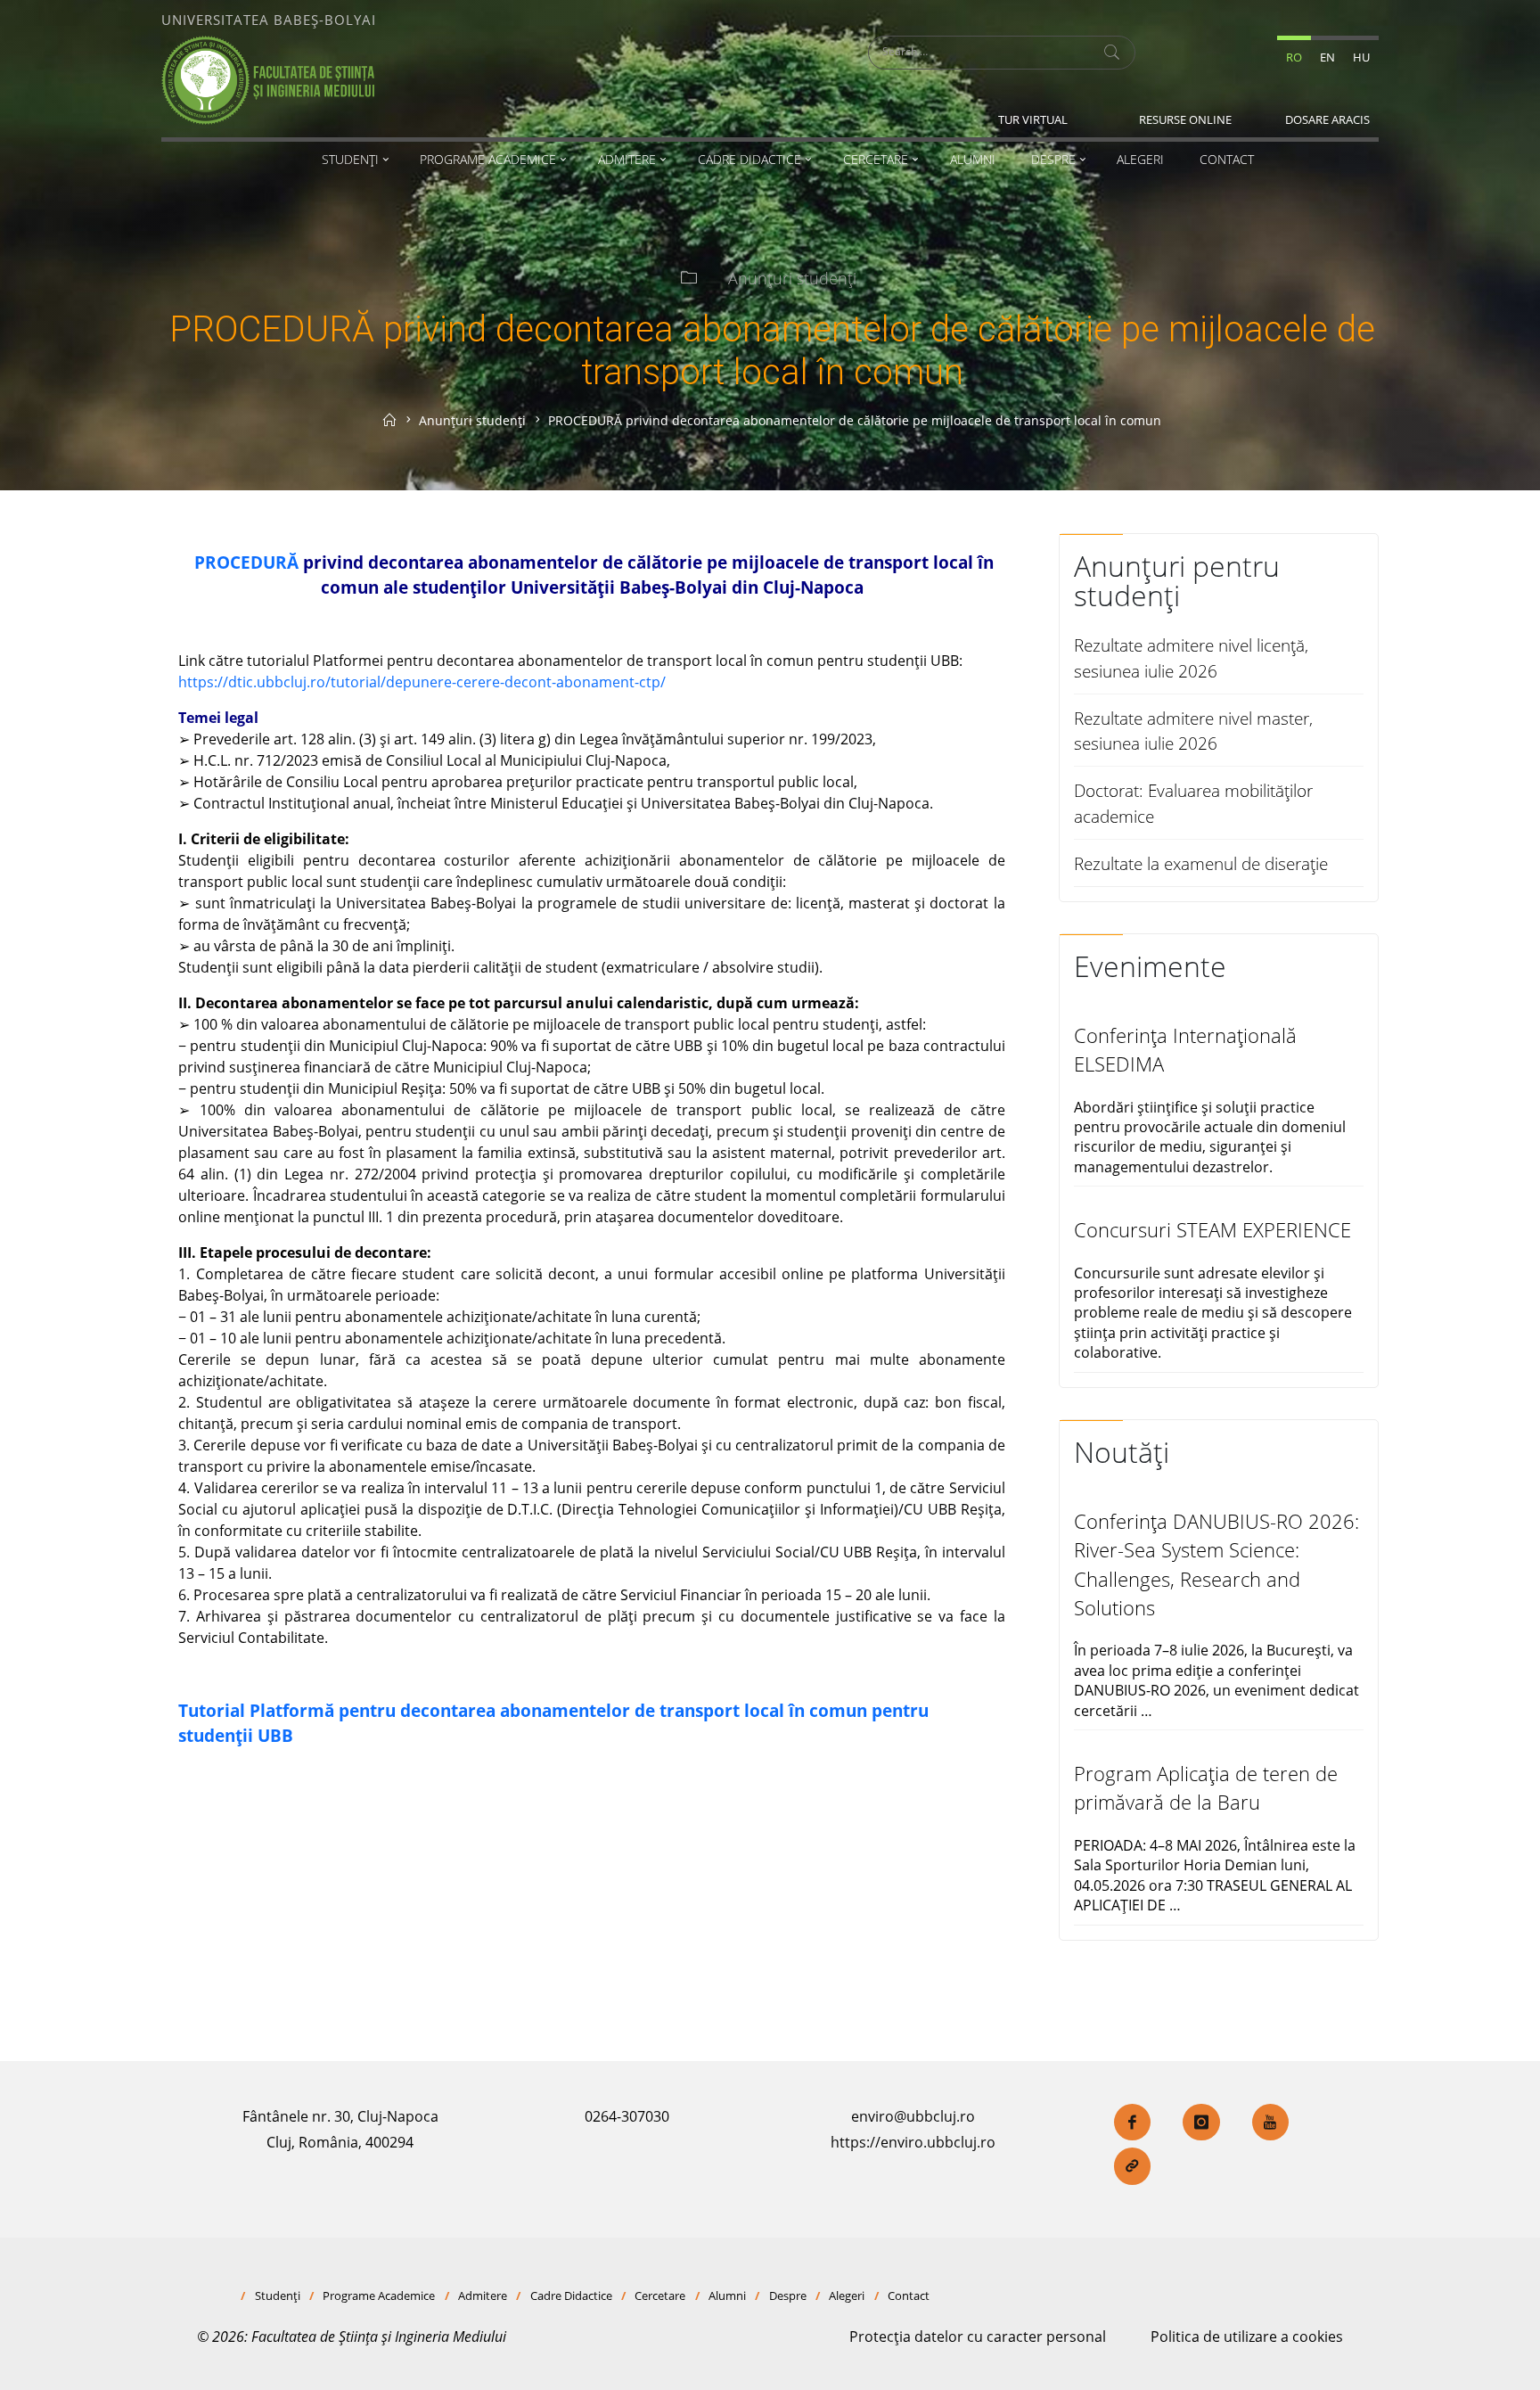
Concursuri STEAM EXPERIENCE (1212, 1230)
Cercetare (660, 2296)
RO (1294, 57)
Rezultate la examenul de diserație (1201, 863)
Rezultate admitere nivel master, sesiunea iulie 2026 (1193, 731)
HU (1361, 57)
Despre (788, 2296)
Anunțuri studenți (792, 278)
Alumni (727, 2296)
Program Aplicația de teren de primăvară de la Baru (1206, 1788)
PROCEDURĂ (244, 562)
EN (1327, 57)
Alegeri (847, 2296)
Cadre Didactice (571, 2296)
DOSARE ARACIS (1327, 119)
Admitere (483, 2296)
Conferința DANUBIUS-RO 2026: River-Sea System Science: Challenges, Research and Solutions (1216, 1565)
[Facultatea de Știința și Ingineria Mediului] (268, 78)
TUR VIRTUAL (1033, 119)
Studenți (278, 2296)
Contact (909, 2296)
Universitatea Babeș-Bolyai (269, 20)
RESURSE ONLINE (1185, 119)
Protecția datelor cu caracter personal (978, 2337)
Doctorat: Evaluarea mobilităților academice (1193, 803)
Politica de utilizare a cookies (1247, 2337)
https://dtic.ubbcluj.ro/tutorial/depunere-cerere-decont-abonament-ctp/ (422, 682)
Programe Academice (379, 2296)
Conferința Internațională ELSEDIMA (1185, 1050)
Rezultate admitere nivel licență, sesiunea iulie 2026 (1191, 658)
